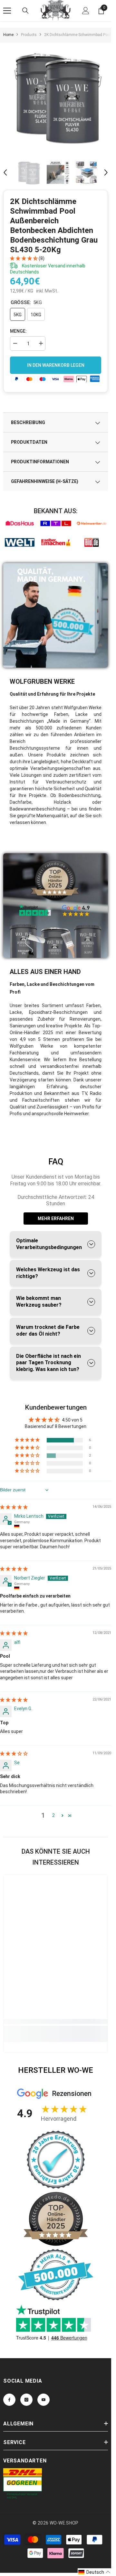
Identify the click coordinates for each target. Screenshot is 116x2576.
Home (8, 35)
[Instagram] (26, 2400)
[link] (20, 523)
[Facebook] (9, 2400)
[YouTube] (43, 2400)
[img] (14, 1507)
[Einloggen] (86, 11)
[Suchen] (25, 11)
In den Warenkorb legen (56, 365)
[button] (5, 172)
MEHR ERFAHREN (56, 1219)
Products (29, 35)
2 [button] (53, 1815)
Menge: (18, 331)
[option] (58, 97)
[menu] (7, 11)
